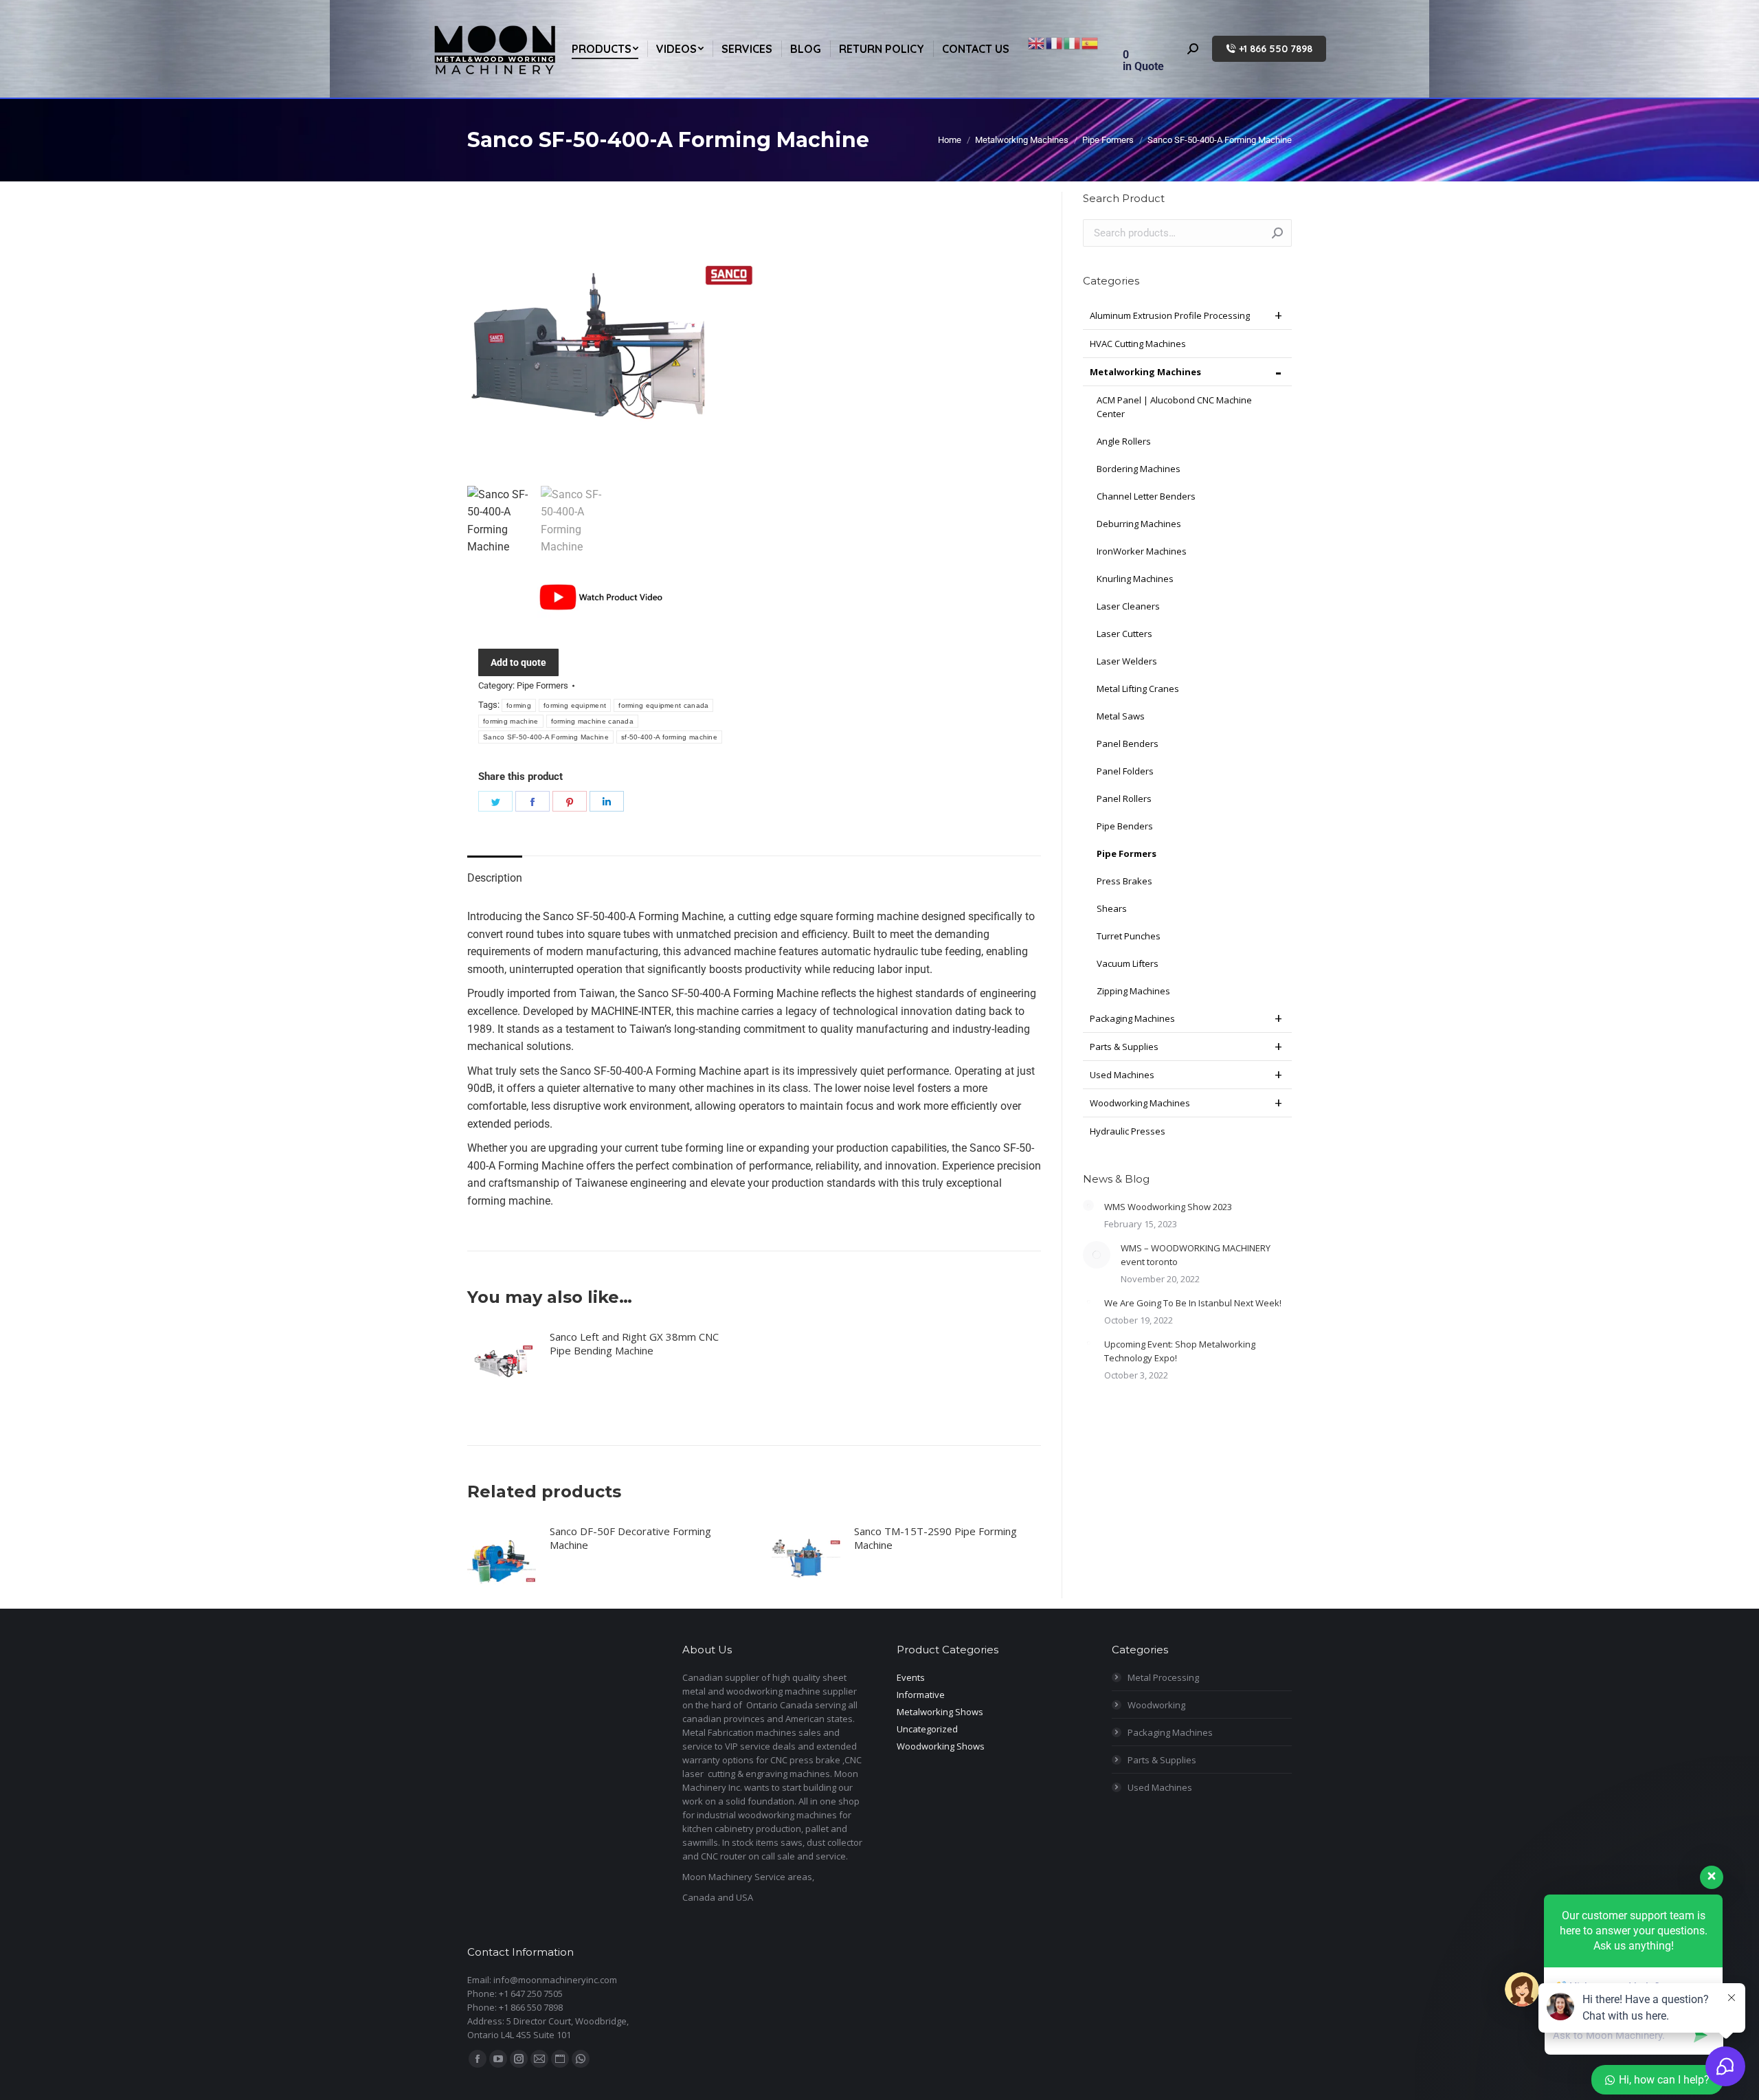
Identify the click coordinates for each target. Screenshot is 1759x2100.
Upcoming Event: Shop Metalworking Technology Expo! (1180, 1351)
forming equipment (575, 705)
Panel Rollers (1124, 798)
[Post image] (1088, 1205)
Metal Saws (1121, 716)
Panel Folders (1125, 771)
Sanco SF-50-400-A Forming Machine (546, 737)
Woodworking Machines (1140, 1103)
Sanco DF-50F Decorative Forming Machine (630, 1538)
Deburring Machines (1139, 524)
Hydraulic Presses (1128, 1131)
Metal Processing (1163, 1677)
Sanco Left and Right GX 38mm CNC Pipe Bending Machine (634, 1343)
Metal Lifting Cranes (1138, 689)
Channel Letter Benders (1146, 496)
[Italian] (1073, 42)
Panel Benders (1128, 744)
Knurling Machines (1135, 579)
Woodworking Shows (941, 1746)
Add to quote (518, 662)
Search (1277, 233)
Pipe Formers (542, 685)
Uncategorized (927, 1729)
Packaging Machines (1132, 1018)
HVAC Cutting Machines (1138, 344)
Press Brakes (1124, 881)
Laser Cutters (1124, 634)
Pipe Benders (1125, 826)
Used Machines (1122, 1075)
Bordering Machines (1139, 469)
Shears (1112, 908)
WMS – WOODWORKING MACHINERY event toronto (1196, 1255)
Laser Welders (1127, 661)
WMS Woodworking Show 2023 (1168, 1207)
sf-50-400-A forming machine (669, 737)
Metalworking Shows (940, 1712)
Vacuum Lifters (1128, 963)
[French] (1055, 42)
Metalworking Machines (1145, 372)
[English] (1037, 42)
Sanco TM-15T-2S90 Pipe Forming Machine (935, 1538)
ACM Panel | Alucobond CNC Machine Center (1174, 407)
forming (519, 705)
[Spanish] (1090, 42)
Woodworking (1156, 1705)
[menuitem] (605, 49)
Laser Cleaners (1128, 606)
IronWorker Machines (1142, 551)
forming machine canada (593, 721)
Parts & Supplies (1124, 1047)
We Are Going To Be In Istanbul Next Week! (1193, 1303)
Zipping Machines (1133, 991)
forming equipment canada (663, 705)
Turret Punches (1129, 936)
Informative (921, 1695)
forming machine (511, 721)
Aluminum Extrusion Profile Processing (1170, 315)
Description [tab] (495, 878)
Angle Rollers (1124, 441)
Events (911, 1677)
